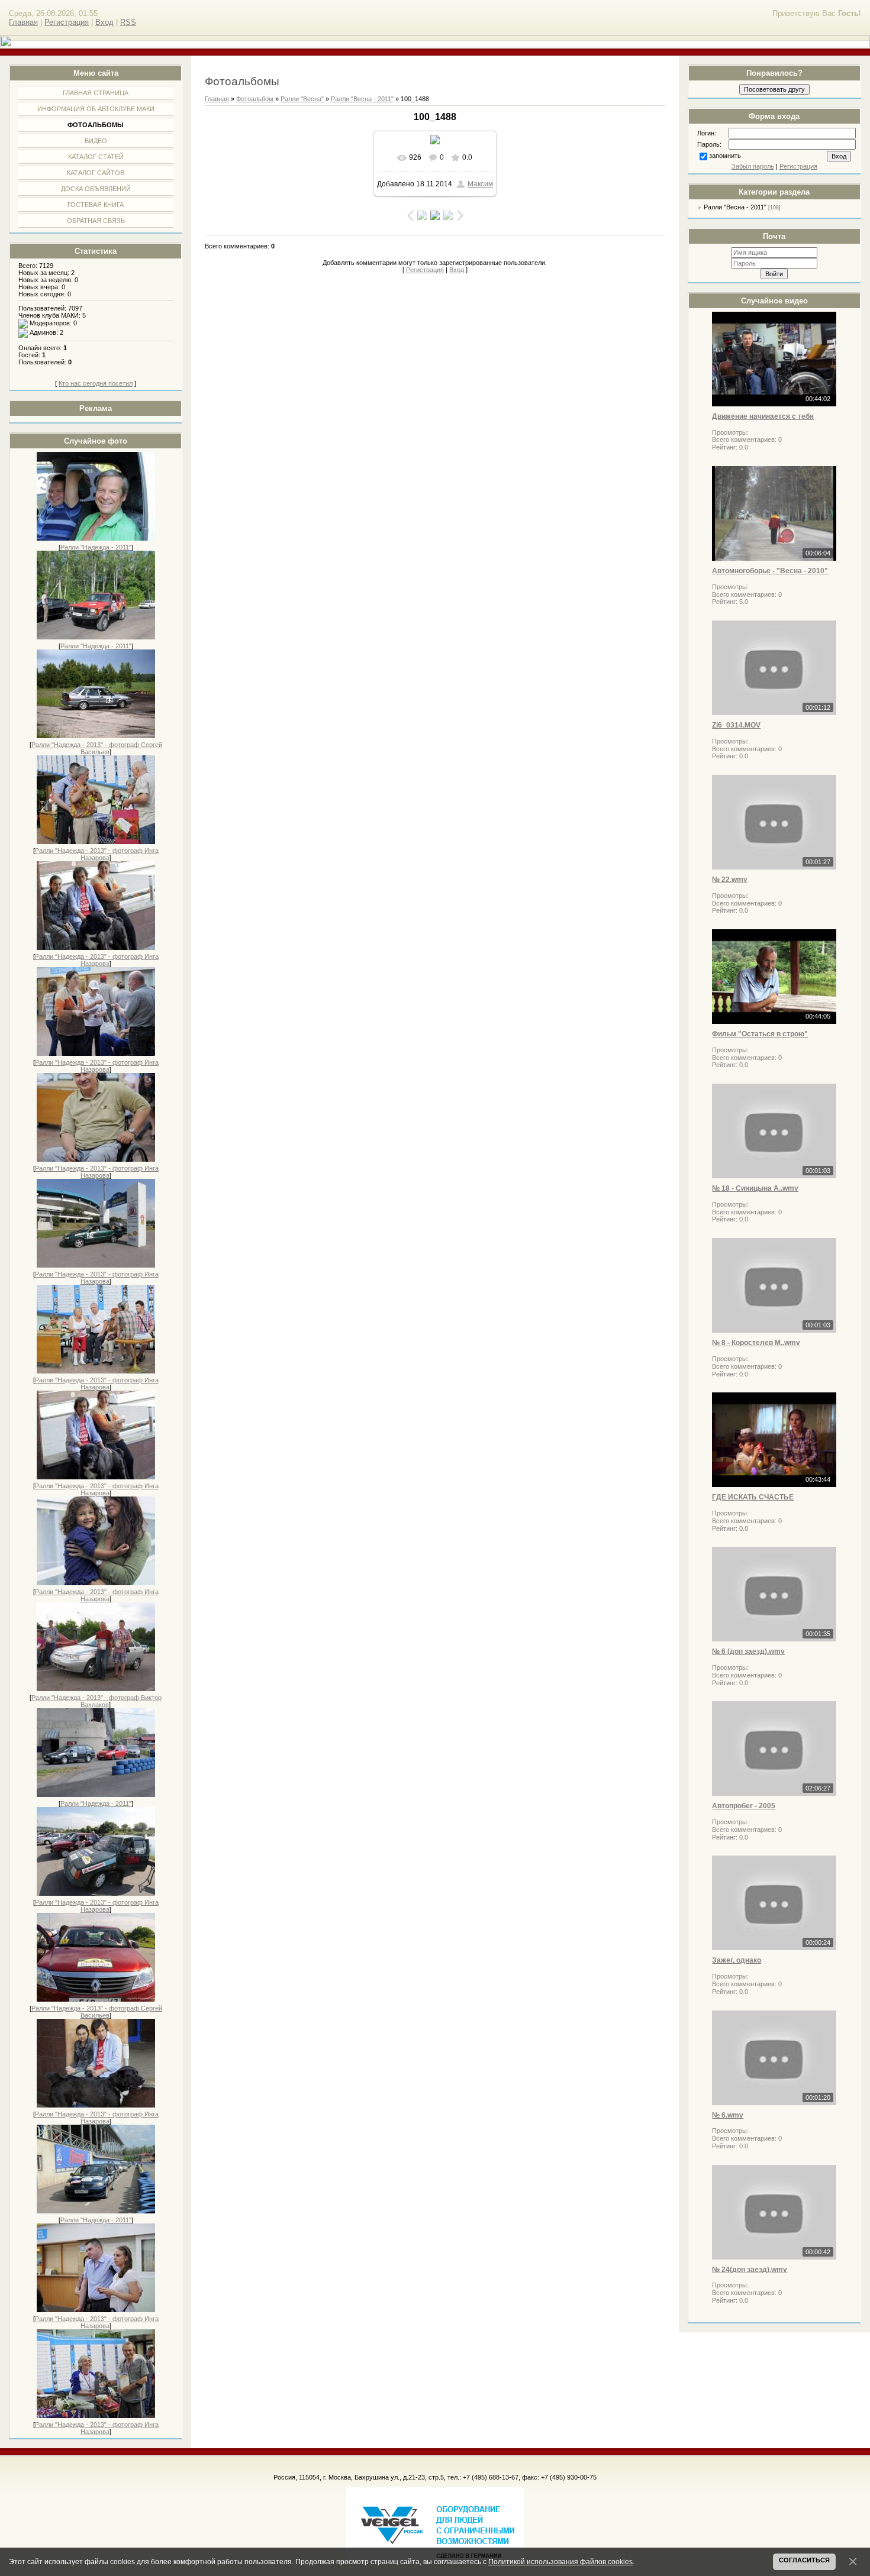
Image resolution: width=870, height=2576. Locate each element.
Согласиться (804, 2560)
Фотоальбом (255, 99)
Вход (104, 22)
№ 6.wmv (728, 2115)
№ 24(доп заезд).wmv (750, 2270)
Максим (480, 184)
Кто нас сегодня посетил (96, 383)
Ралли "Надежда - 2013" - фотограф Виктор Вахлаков (96, 1701)
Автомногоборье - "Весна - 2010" (770, 571)
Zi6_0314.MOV (736, 725)
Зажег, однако (737, 1960)
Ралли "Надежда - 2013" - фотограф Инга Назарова (97, 854)
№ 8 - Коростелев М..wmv (756, 1343)
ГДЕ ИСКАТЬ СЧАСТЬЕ (753, 1497)
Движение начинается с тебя (763, 416)
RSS (128, 22)
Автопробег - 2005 (744, 1806)
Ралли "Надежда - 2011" (96, 547)
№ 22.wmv (730, 880)
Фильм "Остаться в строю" (760, 1034)
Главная (23, 22)
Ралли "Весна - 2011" (735, 207)
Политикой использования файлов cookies (560, 2562)
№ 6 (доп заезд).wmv (748, 1651)
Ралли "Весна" (302, 99)
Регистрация (67, 22)
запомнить (725, 156)
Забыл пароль (753, 166)
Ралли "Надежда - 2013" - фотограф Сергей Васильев (97, 748)
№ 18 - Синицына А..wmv (755, 1188)
